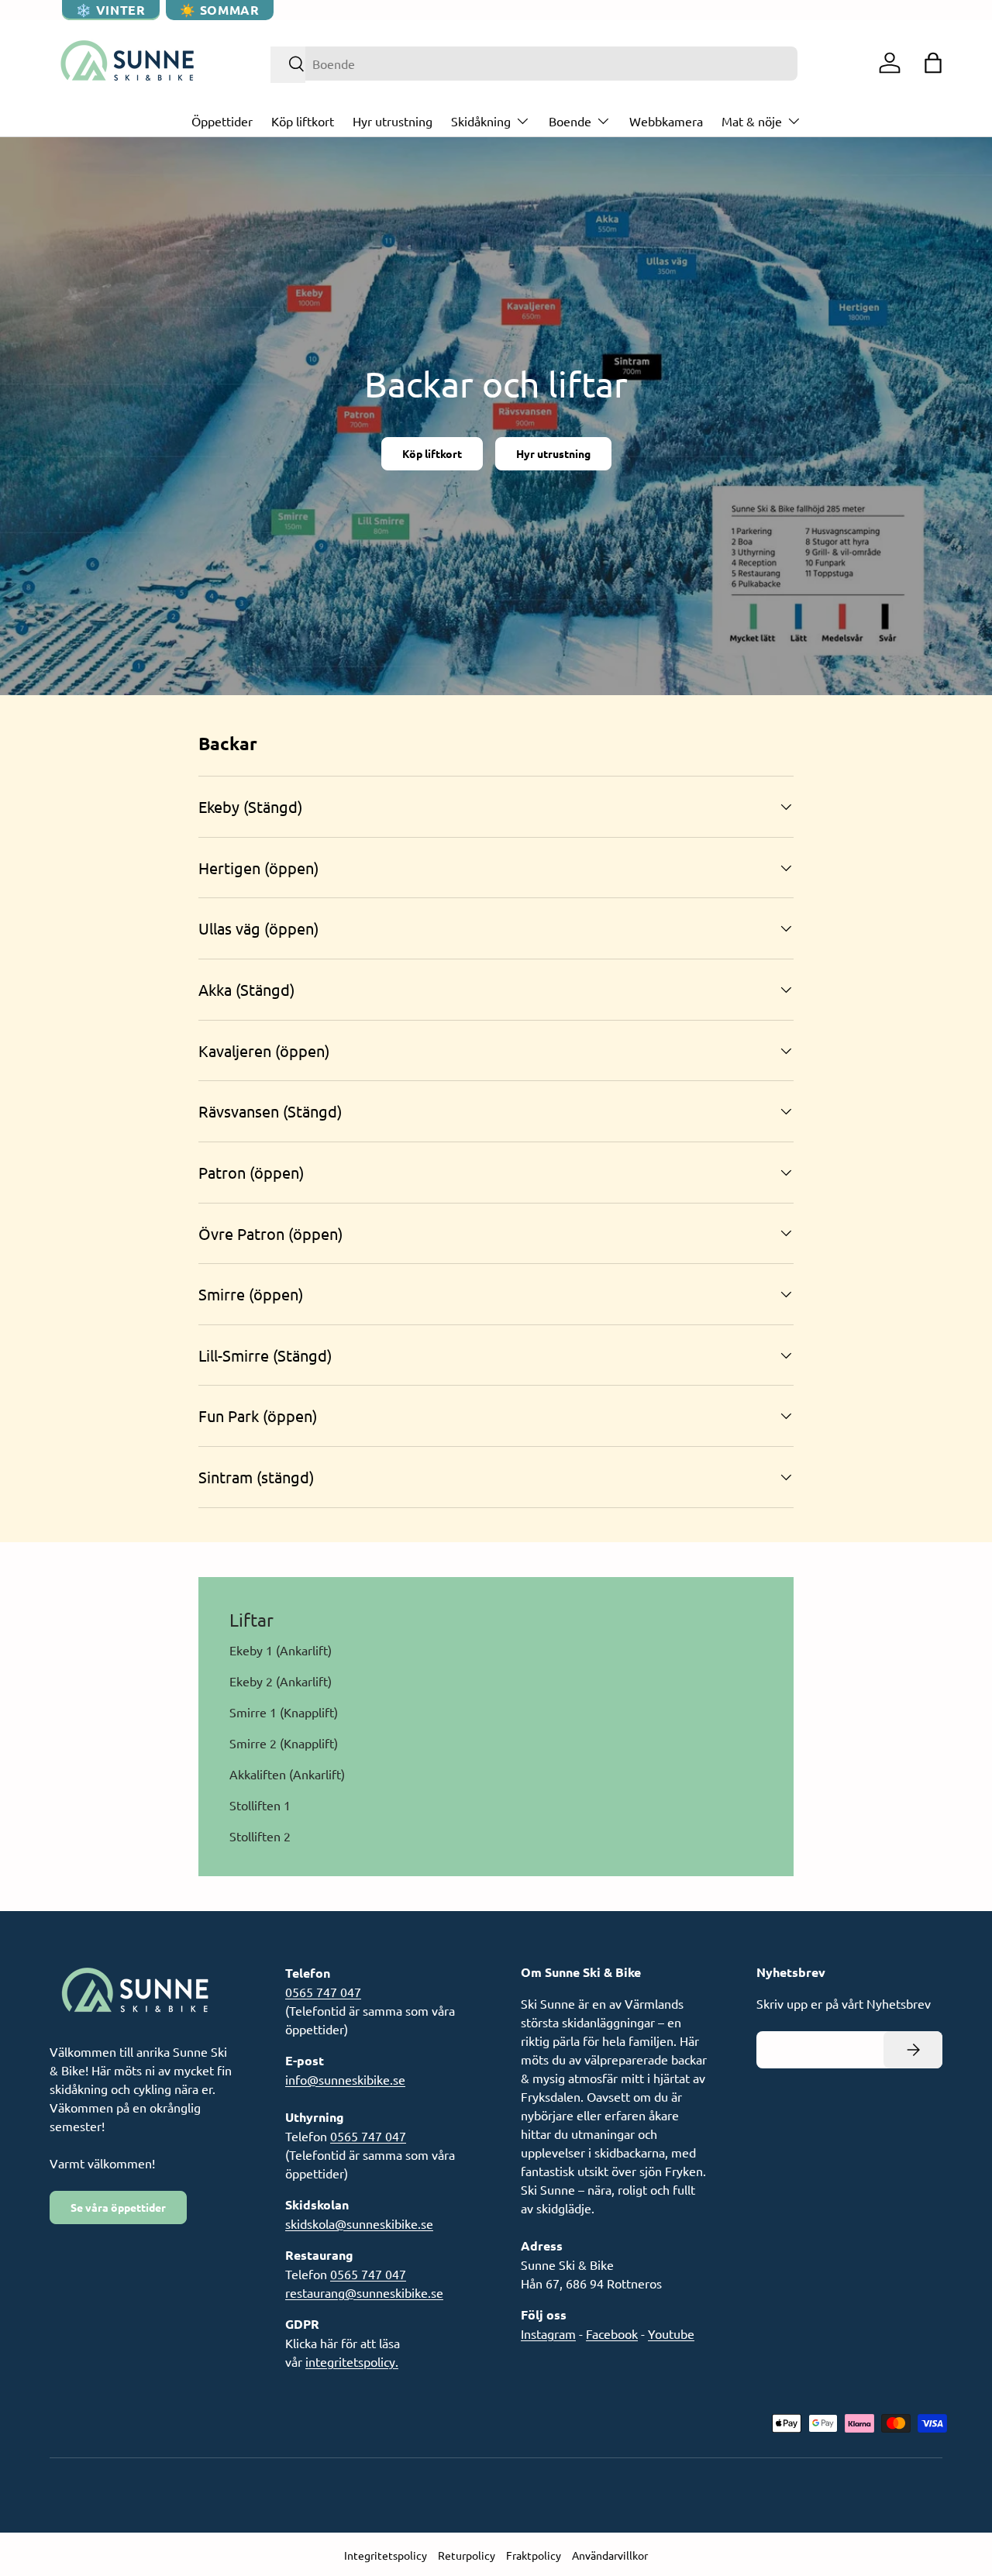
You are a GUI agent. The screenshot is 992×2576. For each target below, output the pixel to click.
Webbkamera (666, 121)
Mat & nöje (752, 121)
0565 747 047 (323, 1992)
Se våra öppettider (118, 2207)
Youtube (671, 2333)
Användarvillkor (610, 2555)
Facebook (612, 2333)
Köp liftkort (303, 121)
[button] (933, 63)
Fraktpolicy (534, 2555)
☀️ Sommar (219, 10)
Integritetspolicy (386, 2555)
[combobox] (534, 64)
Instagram (548, 2333)
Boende (570, 121)
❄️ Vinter (110, 10)
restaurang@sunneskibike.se (364, 2292)
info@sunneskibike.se (345, 2079)
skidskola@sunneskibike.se (359, 2223)
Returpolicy (467, 2555)
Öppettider (222, 121)
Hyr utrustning (393, 121)
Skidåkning (481, 121)
